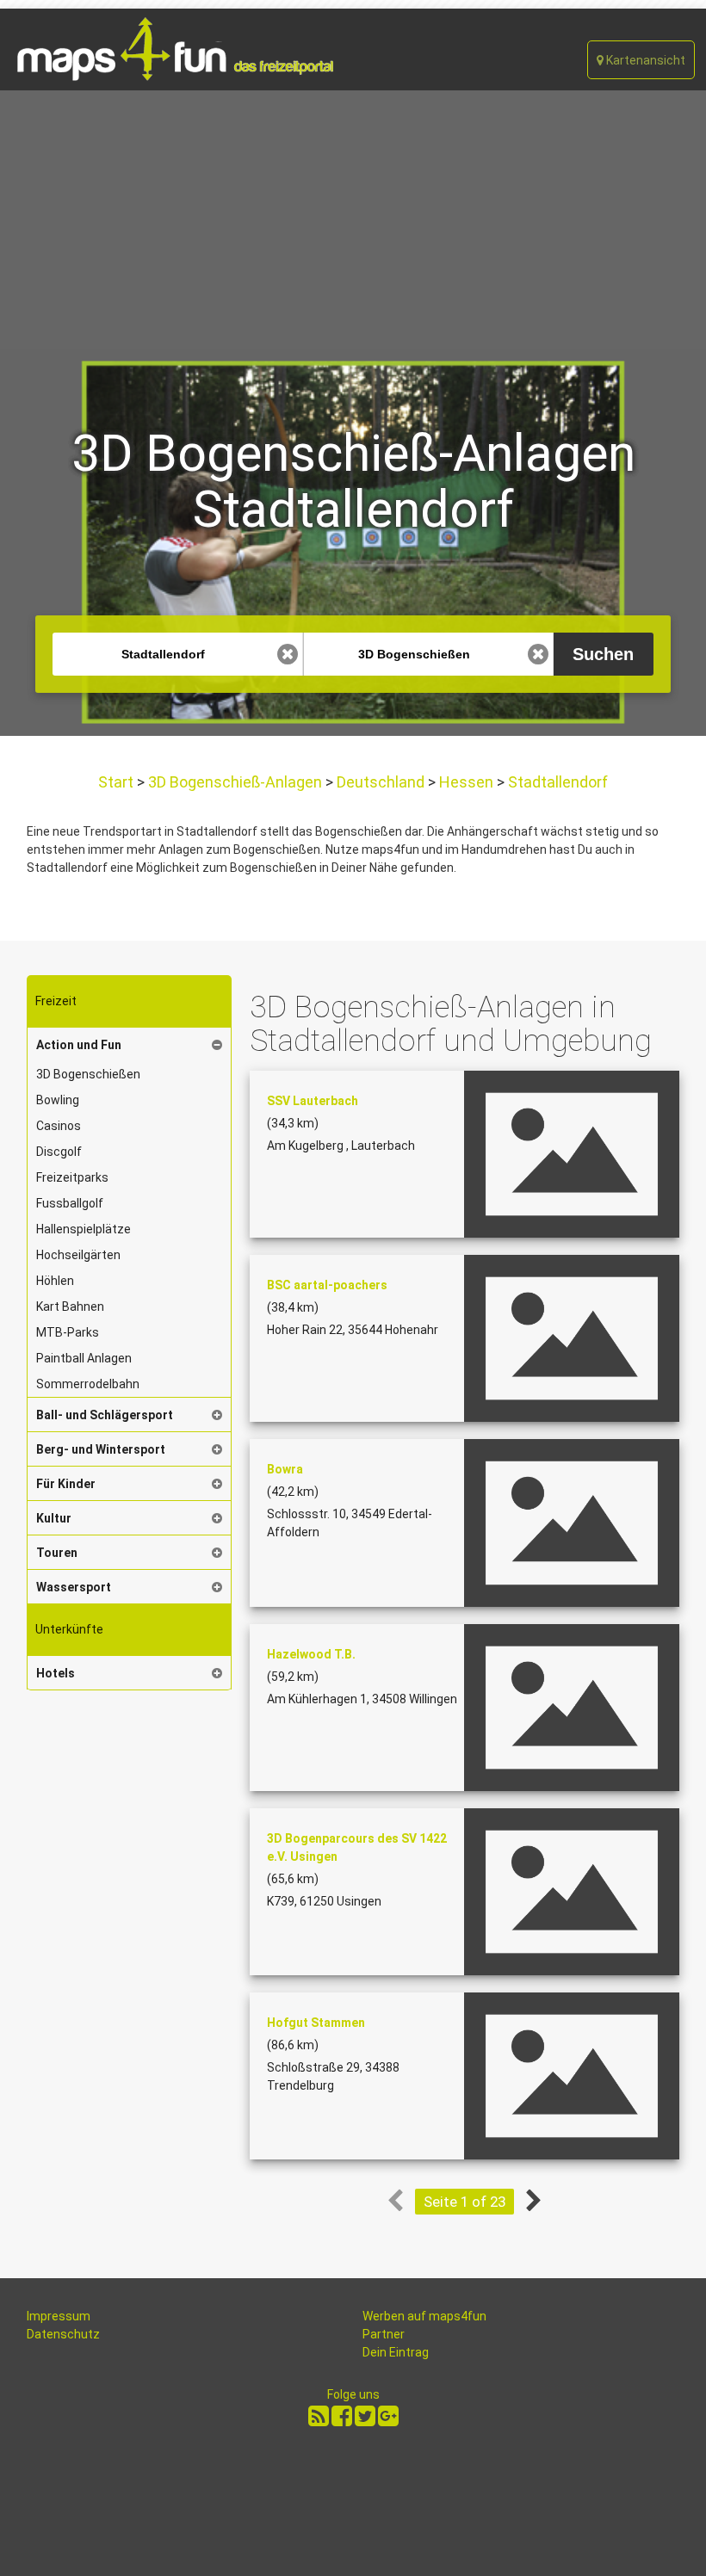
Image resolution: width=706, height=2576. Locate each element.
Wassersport (74, 1587)
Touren (57, 1553)
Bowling (58, 1100)
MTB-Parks (68, 1332)
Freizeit (56, 1001)
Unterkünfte (69, 1629)
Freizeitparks (72, 1177)
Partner (384, 2334)
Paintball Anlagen (84, 1358)
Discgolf (59, 1152)
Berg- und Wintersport (101, 1449)
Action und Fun (79, 1045)
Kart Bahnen (70, 1307)
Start (118, 782)
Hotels (56, 1673)
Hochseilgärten (78, 1255)
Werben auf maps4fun (424, 2316)
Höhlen (55, 1281)
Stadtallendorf (556, 782)
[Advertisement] (353, 219)
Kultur (54, 1518)
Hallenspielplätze (84, 1229)
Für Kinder (66, 1484)
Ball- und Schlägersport (105, 1415)
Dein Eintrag (396, 2352)
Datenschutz (63, 2334)
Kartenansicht (644, 60)
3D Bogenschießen (88, 1074)
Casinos (59, 1126)
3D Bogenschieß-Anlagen (235, 782)
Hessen (466, 782)
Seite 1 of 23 (464, 2202)
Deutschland (381, 782)
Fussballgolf (70, 1203)
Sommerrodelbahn (88, 1384)
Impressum (59, 2316)
